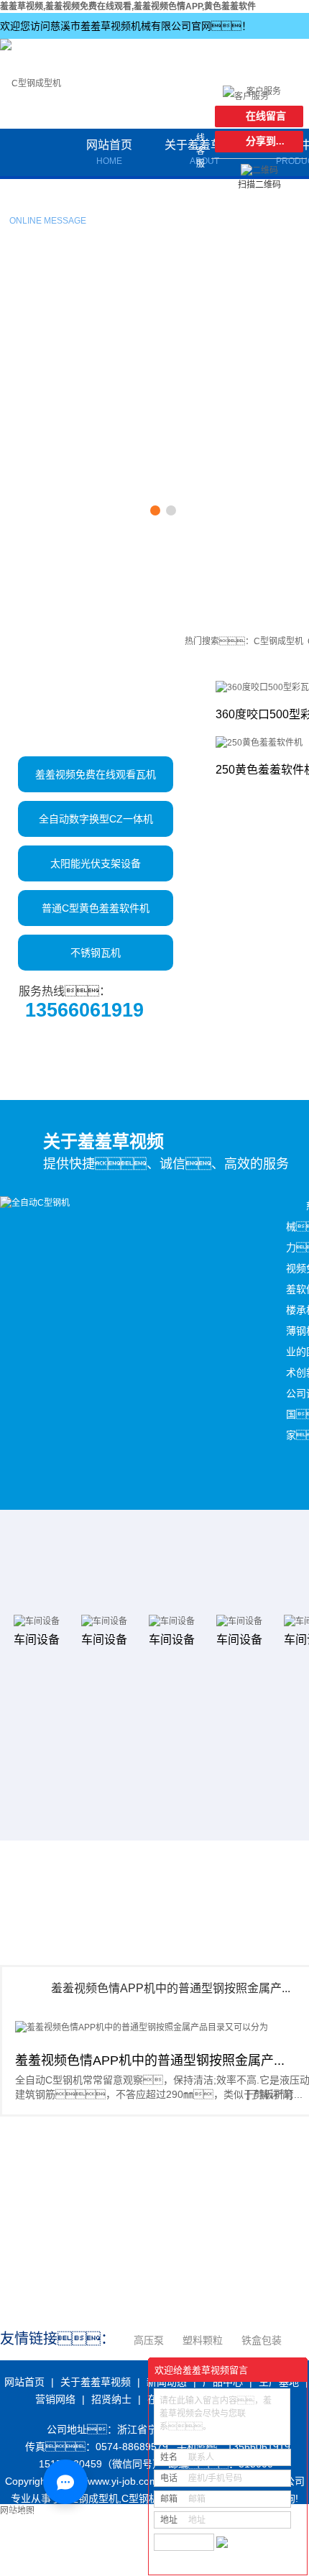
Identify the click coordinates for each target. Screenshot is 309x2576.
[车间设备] (29, 1621)
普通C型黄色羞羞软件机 (96, 908)
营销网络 (55, 2399)
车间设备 (29, 1640)
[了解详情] (269, 2094)
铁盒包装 (262, 2340)
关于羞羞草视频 (96, 2382)
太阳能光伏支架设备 (96, 863)
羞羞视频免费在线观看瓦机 (96, 774)
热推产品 (22, 2550)
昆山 (132, 2567)
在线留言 (48, 206)
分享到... (265, 141)
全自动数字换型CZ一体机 (96, 819)
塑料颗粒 (203, 2340)
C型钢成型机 (278, 641)
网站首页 (109, 152)
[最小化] (292, 2370)
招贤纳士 (111, 2399)
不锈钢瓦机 (96, 953)
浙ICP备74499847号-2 (55, 2516)
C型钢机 (140, 2498)
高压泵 (149, 2340)
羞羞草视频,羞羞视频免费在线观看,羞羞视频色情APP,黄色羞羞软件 (128, 6)
